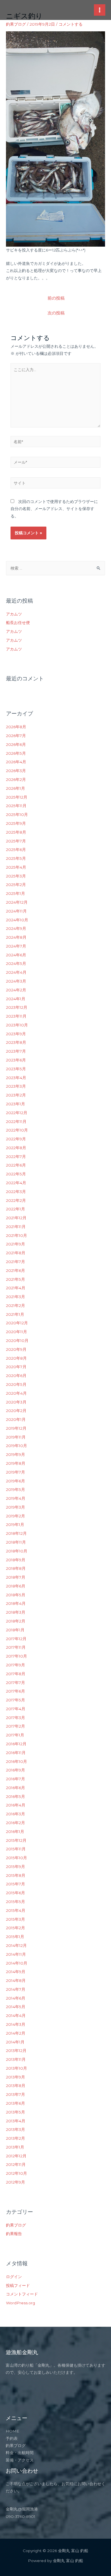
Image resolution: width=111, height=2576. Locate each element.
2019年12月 (16, 1428)
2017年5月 (16, 1700)
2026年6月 (16, 744)
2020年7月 (16, 1367)
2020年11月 (17, 1332)
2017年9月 (16, 1665)
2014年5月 (16, 2007)
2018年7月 (16, 1577)
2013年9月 (16, 2077)
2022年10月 (17, 1130)
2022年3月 (16, 1192)
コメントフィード (22, 2294)
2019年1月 (15, 1525)
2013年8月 (16, 2086)
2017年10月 (17, 1656)
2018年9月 (16, 1560)
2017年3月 (16, 1718)
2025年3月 (16, 876)
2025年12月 (17, 797)
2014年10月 (17, 1963)
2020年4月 (16, 1393)
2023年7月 (16, 1051)
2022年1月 (16, 1209)
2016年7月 (16, 1779)
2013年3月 (16, 2129)
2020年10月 (17, 1341)
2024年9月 (16, 928)
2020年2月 (16, 1411)
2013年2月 (16, 2138)
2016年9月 (16, 1770)
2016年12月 (16, 1744)
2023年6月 (16, 1060)
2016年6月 (16, 1788)
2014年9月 (16, 1972)
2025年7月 (16, 841)
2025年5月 (16, 858)
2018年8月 (16, 1568)
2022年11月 (16, 1122)
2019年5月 (16, 1489)
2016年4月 (16, 1805)
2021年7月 (16, 1262)
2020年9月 (16, 1349)
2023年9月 (16, 1034)
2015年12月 (16, 1840)
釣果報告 (14, 2234)
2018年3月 (16, 1612)
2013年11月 (16, 2059)
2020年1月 (16, 1419)
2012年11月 (16, 2164)
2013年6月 (16, 2103)
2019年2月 (16, 1516)
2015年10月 (17, 1858)
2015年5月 (16, 1902)
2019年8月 (16, 1463)
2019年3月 (16, 1507)
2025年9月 (16, 823)
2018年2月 (16, 1621)
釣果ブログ (16, 24)
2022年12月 (17, 1113)
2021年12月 (16, 1218)
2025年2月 (16, 885)
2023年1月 (16, 1104)
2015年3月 (16, 1919)
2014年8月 (16, 1980)
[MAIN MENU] (100, 10)
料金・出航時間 (20, 2453)
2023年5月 (16, 1069)
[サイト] (56, 484)
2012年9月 (16, 2182)
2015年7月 (16, 1884)
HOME (13, 2431)
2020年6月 (16, 1376)
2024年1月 (16, 999)
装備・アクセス (20, 2460)
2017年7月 (16, 1683)
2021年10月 (17, 1235)
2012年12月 (16, 2156)
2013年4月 (16, 2121)
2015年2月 (16, 1928)
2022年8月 (16, 1148)
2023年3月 (16, 1086)
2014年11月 (16, 1954)
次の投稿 (56, 313)
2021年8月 (16, 1253)
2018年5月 (16, 1595)
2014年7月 (16, 1989)
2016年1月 (15, 1832)
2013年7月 (16, 2094)
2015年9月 (16, 1867)
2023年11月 (16, 1016)
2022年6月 (16, 1165)
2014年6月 (16, 1998)
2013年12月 (16, 2051)
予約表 (12, 2438)
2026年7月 (16, 736)
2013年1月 (15, 2147)
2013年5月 (16, 2112)
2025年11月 (16, 806)
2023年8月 (16, 1042)
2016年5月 (16, 1797)
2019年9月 (16, 1454)
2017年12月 (16, 1639)
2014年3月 (16, 2024)
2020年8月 (16, 1358)
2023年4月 (16, 1078)
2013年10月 (17, 2068)
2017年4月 (16, 1709)
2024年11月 (16, 911)
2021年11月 (16, 1227)
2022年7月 (16, 1157)
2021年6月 (16, 1270)
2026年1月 (16, 788)
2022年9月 (16, 1139)
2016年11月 (16, 1753)
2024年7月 (16, 946)
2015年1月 (15, 1937)
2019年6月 (16, 1481)
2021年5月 (16, 1279)
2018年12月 (16, 1533)
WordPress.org (20, 2303)
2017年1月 (15, 1735)
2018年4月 (16, 1603)
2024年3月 (16, 981)
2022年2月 (16, 1200)
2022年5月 (16, 1174)
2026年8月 (16, 727)
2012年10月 (17, 2173)
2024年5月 (16, 963)
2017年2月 (16, 1726)
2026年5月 (16, 753)
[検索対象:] (55, 568)
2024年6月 (16, 955)
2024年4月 (16, 972)
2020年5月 (16, 1384)
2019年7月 (16, 1472)
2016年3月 (16, 1814)
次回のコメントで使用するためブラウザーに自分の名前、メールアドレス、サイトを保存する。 (54, 509)
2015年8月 (16, 1875)
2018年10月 (17, 1551)
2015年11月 (16, 1849)
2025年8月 (16, 832)
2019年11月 (16, 1437)
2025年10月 (17, 815)
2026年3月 (16, 771)
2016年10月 (17, 1761)
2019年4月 (16, 1498)
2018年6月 (16, 1586)
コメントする (71, 24)
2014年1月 (15, 2042)
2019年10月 (17, 1446)
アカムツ (14, 614)
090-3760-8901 (20, 2516)
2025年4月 (16, 867)
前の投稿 (56, 298)
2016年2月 (16, 1823)
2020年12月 (17, 1323)
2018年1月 (15, 1630)
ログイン (14, 2277)
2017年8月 (16, 1674)
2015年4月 (16, 1910)
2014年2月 (16, 2033)
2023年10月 (17, 1025)
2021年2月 (16, 1306)
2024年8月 (16, 937)
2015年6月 (16, 1893)
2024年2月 (16, 990)
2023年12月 (17, 1007)
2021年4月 (16, 1288)
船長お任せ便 (18, 623)
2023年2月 (16, 1095)
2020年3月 (16, 1402)
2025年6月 (16, 850)
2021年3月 (16, 1297)
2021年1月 (15, 1314)
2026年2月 (16, 779)
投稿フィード (18, 2286)
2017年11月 (16, 1647)
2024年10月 (17, 920)
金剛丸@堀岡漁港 (22, 2509)
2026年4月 (16, 762)
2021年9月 (16, 1244)
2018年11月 (16, 1542)
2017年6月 (16, 1691)
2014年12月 (16, 1945)
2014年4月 (16, 2016)
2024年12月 (17, 902)
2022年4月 (16, 1183)
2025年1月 (16, 893)
